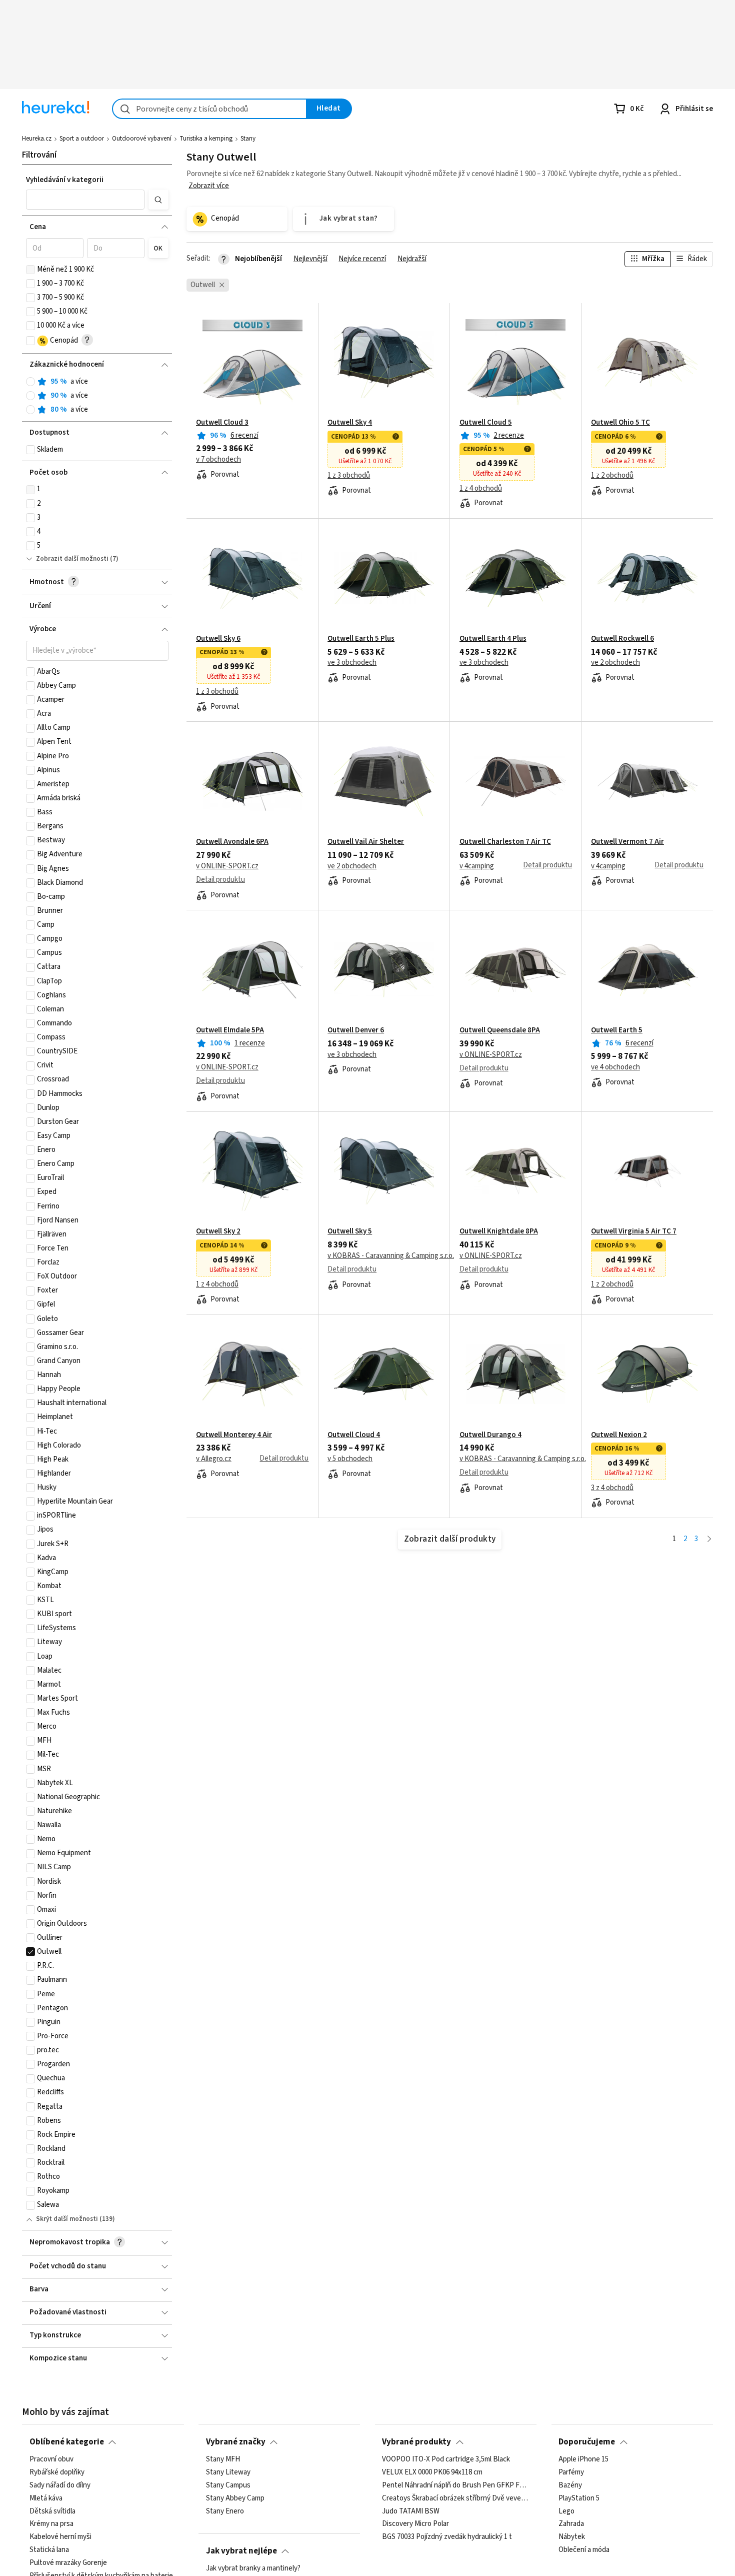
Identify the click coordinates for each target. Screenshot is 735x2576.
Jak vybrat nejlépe (241, 2551)
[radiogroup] (97, 396)
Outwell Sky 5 (350, 1231)
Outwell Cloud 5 (486, 423)
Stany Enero (225, 2511)
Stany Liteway (228, 2472)
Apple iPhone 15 (583, 2459)
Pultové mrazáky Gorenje (68, 2563)
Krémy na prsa (51, 2524)
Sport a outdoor (82, 139)
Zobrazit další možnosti (72, 559)
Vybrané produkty (416, 2442)
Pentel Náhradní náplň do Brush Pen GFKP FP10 (455, 2485)
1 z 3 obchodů (349, 476)
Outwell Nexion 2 (619, 1435)
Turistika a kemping (206, 139)
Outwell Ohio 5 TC (620, 423)
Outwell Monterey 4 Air (234, 1435)
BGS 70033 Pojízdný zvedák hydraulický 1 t (447, 2537)
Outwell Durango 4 (490, 1435)
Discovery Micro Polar (415, 2524)
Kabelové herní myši (60, 2537)
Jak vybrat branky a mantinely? (253, 2568)
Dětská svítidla (52, 2511)
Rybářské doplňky (57, 2472)
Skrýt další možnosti (67, 2219)
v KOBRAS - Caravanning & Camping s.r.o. (391, 1256)
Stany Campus (228, 2485)
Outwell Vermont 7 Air (627, 842)
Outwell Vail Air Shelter (366, 842)
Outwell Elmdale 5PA (230, 1030)
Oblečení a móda (584, 2550)
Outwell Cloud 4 (354, 1435)
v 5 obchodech (350, 1459)
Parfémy (571, 2472)
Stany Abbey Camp (235, 2498)
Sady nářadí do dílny (60, 2485)
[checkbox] (30, 270)
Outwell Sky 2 (218, 1231)
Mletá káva (46, 2498)
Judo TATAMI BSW (411, 2511)
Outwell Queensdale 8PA (500, 1030)
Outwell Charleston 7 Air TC (505, 842)
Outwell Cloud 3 (222, 423)
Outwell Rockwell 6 (622, 639)
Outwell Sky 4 (350, 423)
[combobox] (209, 109)
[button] (85, 200)
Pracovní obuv (51, 2459)
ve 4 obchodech (615, 1067)
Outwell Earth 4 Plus (493, 639)
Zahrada (571, 2524)
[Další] (709, 1539)
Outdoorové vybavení (142, 139)
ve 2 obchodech (615, 663)
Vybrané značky (236, 2442)
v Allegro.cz (214, 1459)
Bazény (570, 2485)
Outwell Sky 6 (218, 639)
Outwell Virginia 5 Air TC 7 (634, 1231)
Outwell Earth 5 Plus (361, 639)
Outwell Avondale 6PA (232, 842)
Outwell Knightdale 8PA (499, 1231)
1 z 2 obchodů (612, 476)
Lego (566, 2511)
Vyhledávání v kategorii (65, 180)
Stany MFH (223, 2459)
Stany (248, 139)
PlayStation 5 (579, 2498)
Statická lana (49, 2550)
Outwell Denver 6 (356, 1030)
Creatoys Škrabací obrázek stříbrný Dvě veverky (455, 2498)
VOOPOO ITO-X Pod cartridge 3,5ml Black (446, 2459)
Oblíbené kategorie (67, 2442)
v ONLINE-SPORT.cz (227, 866)
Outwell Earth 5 (617, 1030)
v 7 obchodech (218, 460)
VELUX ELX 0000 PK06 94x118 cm (432, 2472)
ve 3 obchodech (352, 663)
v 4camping (477, 866)
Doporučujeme (587, 2442)
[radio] (30, 382)
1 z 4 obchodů (481, 489)
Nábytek (572, 2537)
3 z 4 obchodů (612, 1488)
